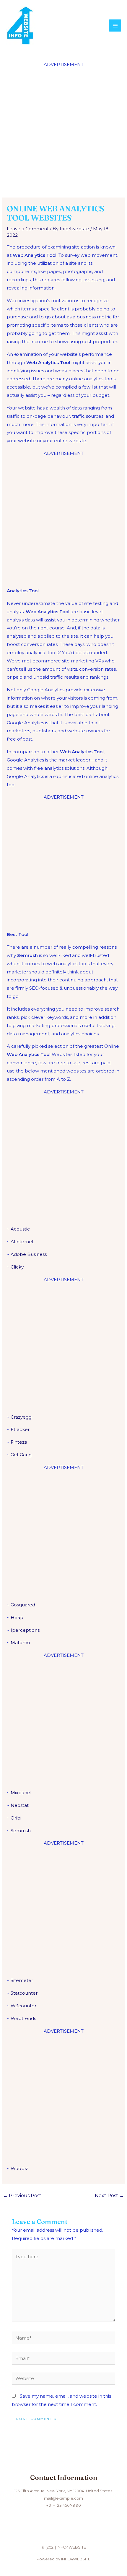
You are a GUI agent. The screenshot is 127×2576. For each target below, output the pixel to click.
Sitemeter (22, 1980)
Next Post (109, 2196)
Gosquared (23, 1605)
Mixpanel (21, 1793)
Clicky (17, 1267)
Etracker (20, 1429)
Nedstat (20, 1805)
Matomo (20, 1643)
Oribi (16, 1818)
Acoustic (20, 1229)
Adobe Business (29, 1254)
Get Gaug (21, 1455)
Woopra (20, 2168)
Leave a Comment (28, 229)
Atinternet (22, 1242)
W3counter (23, 2006)
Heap (17, 1617)
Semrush (21, 1831)
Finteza (19, 1442)
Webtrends (23, 2018)
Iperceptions (25, 1630)
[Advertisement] (63, 132)
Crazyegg (21, 1417)
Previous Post (22, 2196)
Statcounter (24, 1993)
